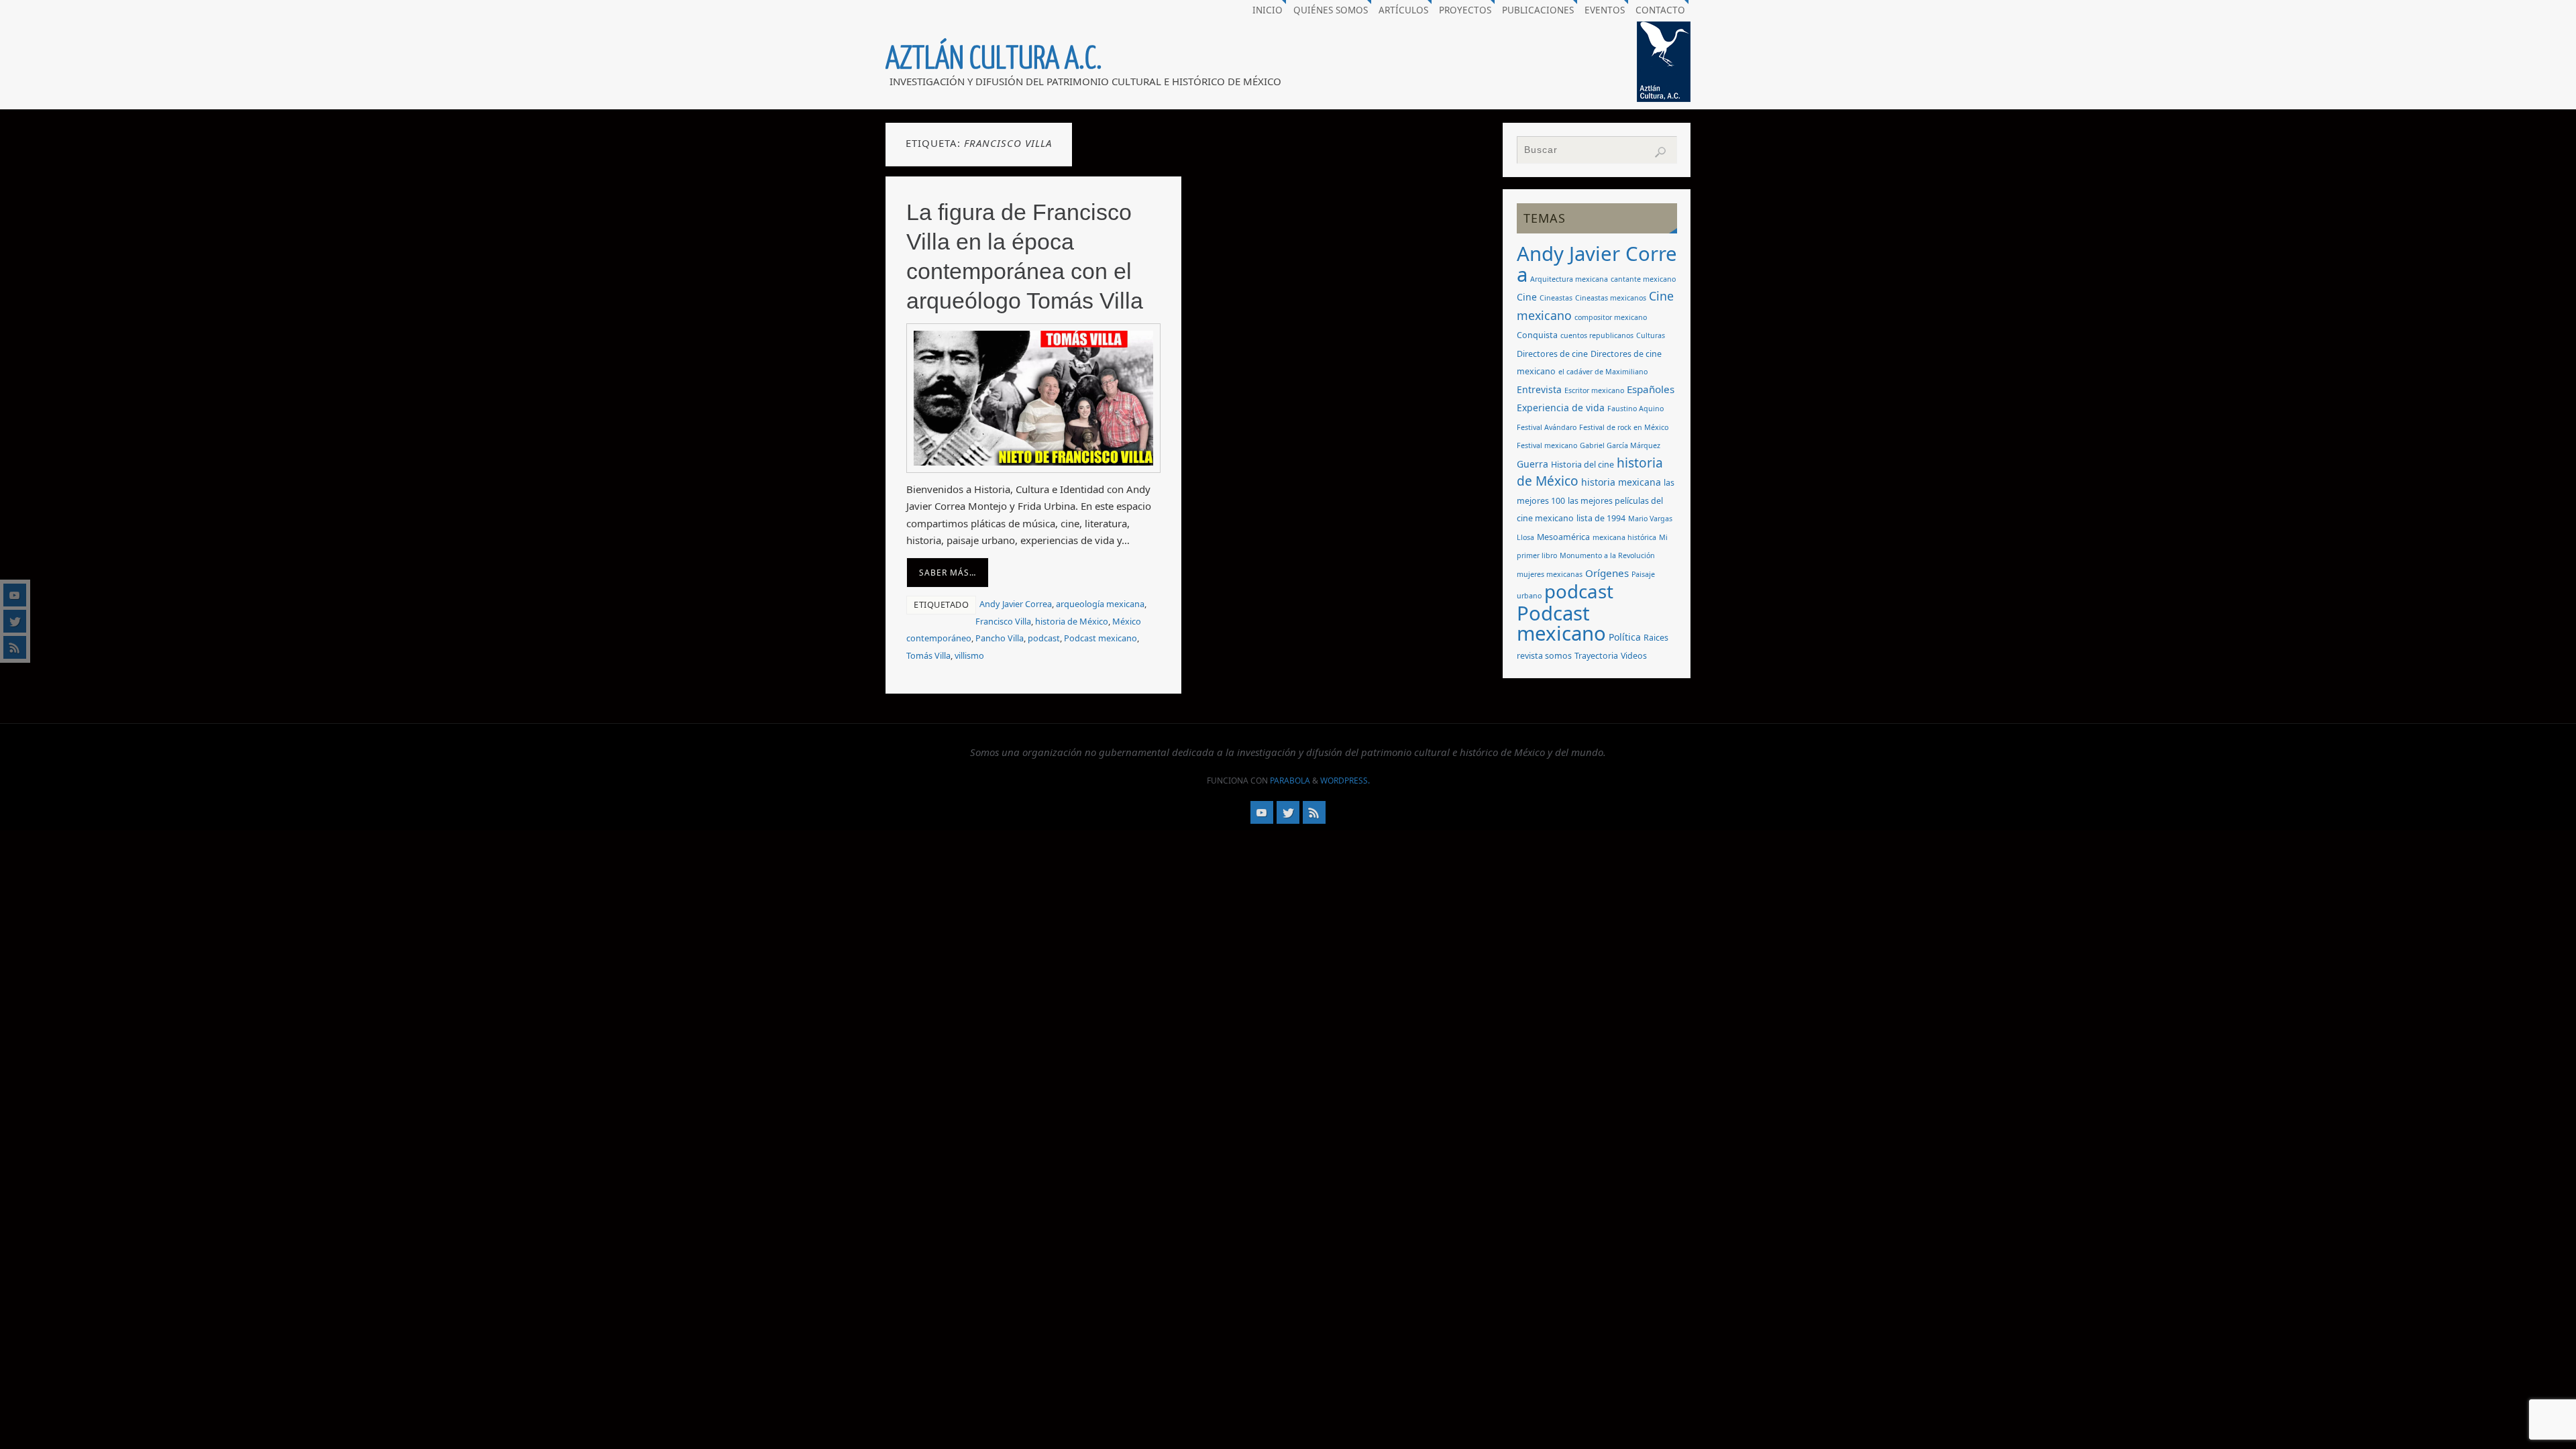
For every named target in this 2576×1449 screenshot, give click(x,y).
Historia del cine (1582, 465)
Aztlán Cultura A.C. (994, 59)
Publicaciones (1538, 10)
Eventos (1605, 10)
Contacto (1660, 10)
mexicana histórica (1624, 537)
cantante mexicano (1643, 279)
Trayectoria (1596, 656)
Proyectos (1465, 10)
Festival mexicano (1547, 445)
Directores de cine (1552, 354)
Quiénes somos (1331, 10)
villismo (969, 655)
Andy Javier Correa (1016, 604)
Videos (1634, 656)
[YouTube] (15, 595)
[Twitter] (15, 621)
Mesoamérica (1563, 537)
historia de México (1072, 621)
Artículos (1403, 10)
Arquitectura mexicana (1569, 279)
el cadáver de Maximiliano (1603, 372)
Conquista (1537, 335)
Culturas (1651, 335)
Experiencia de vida (1561, 408)
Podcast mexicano (1101, 638)
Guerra (1533, 464)
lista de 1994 (1601, 518)
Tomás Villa (928, 655)
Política (1625, 637)
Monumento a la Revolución (1607, 555)
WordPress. (1345, 781)
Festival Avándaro (1547, 427)
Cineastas (1556, 298)
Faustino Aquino (1635, 409)
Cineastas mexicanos (1611, 298)
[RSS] (15, 647)
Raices (1656, 638)
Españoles (1651, 389)
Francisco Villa (1003, 621)
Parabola (1290, 781)
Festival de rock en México (1624, 427)
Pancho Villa (1000, 638)
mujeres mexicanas (1550, 574)
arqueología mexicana (1100, 604)
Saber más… (948, 573)
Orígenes (1607, 573)
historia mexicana (1621, 482)
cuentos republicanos (1597, 335)
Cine (1527, 297)
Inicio (1268, 10)
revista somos (1544, 656)
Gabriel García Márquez (1620, 445)
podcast (1044, 638)
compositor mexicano (1611, 317)
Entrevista (1539, 389)
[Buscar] (1660, 152)
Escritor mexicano (1594, 390)
